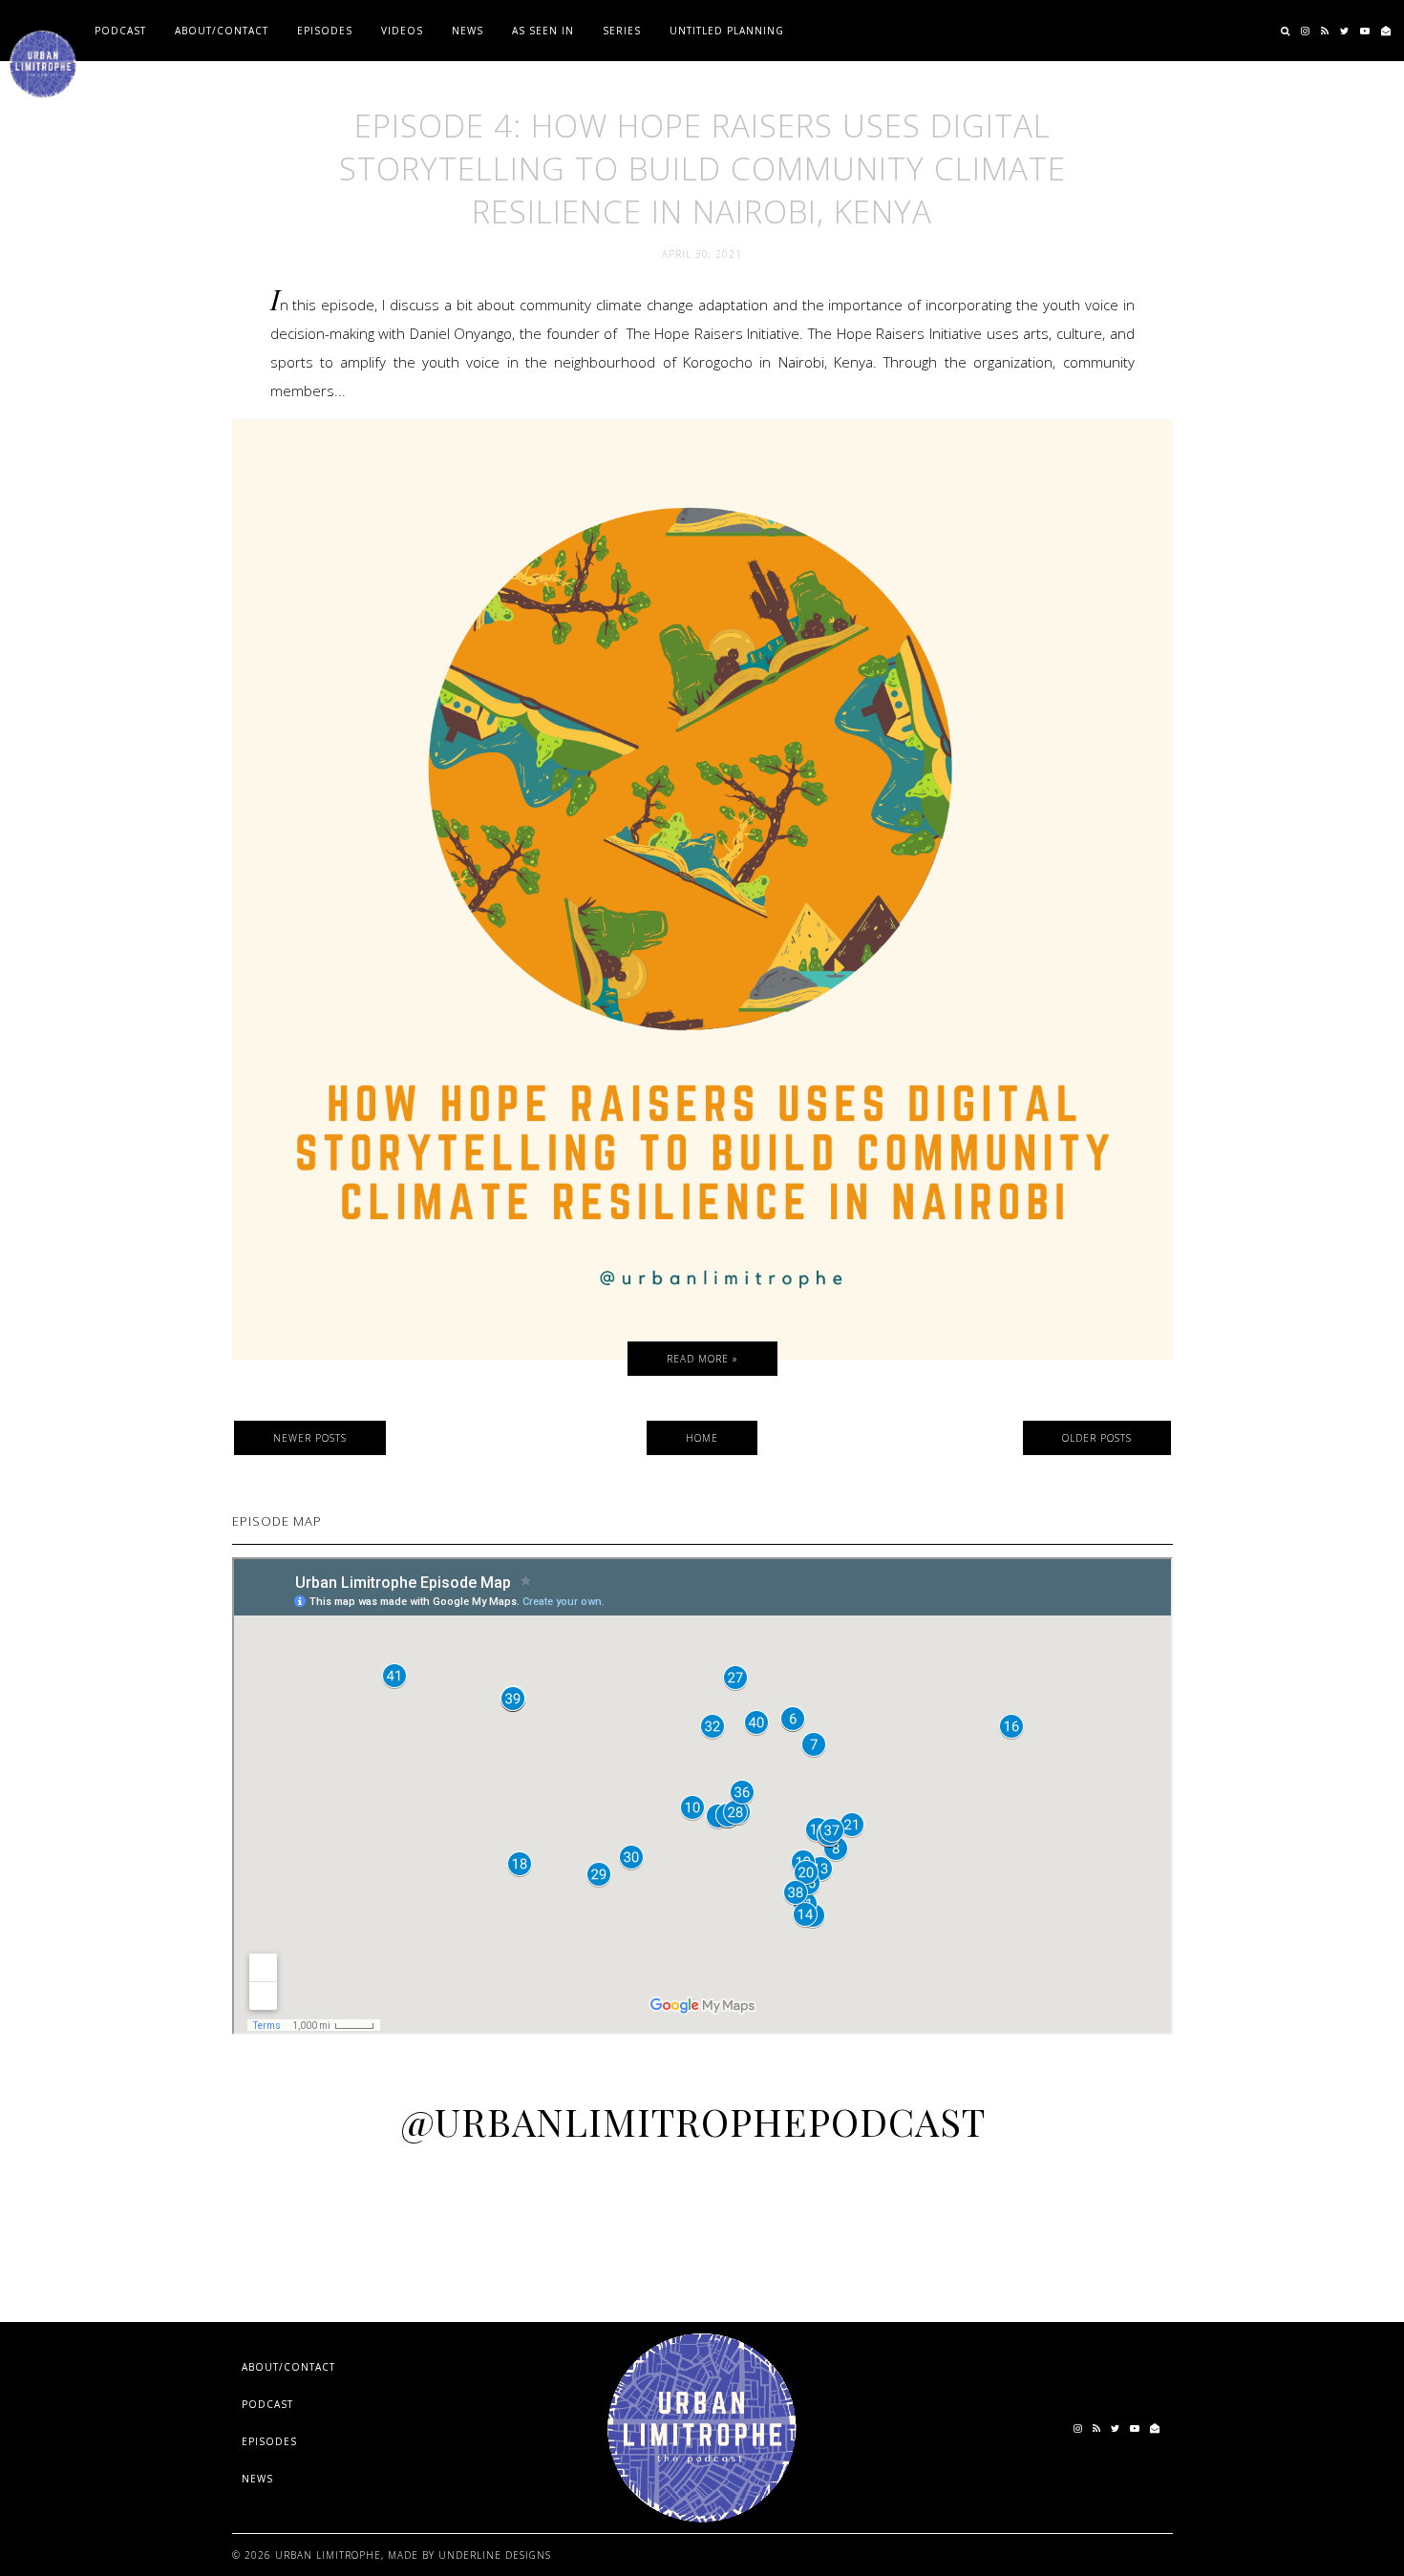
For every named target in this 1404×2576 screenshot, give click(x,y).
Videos (402, 31)
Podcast (120, 31)
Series (622, 31)
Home (702, 1438)
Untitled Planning (727, 31)
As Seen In (543, 31)
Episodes (325, 31)
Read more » (702, 1359)
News (468, 31)
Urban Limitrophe (328, 2555)
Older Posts (1097, 1438)
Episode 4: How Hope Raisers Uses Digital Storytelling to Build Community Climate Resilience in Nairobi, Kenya (702, 169)
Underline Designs (495, 2555)
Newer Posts (310, 1438)
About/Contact (222, 31)
